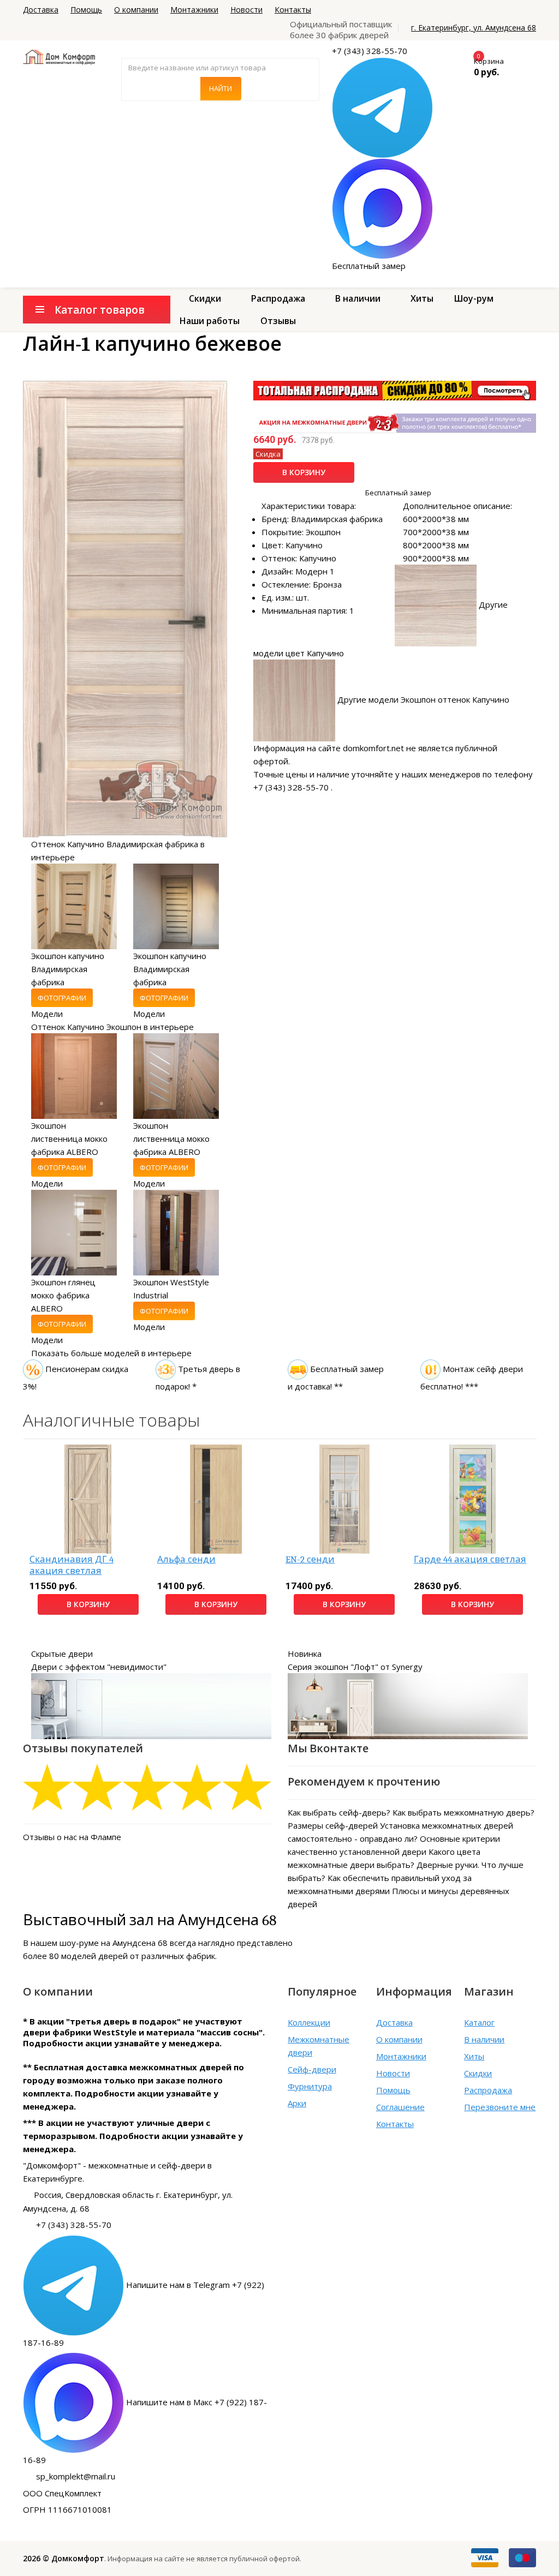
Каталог (479, 2022)
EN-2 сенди (310, 1559)
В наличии (358, 298)
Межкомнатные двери (319, 2046)
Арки (297, 2103)
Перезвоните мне (500, 2107)
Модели (47, 1014)
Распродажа (278, 298)
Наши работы (210, 321)
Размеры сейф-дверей (333, 1825)
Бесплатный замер (369, 266)
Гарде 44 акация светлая (470, 1559)
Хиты (422, 298)
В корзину (304, 472)
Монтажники (194, 10)
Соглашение (400, 2107)
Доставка (41, 10)
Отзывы (278, 321)
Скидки (205, 298)
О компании (136, 10)
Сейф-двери (312, 2069)
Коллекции (309, 2022)
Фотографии (62, 998)
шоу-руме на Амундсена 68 (114, 1943)
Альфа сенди (186, 1559)
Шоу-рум (474, 298)
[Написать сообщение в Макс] (382, 208)
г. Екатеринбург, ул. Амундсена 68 (474, 28)
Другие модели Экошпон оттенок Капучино (423, 699)
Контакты (293, 10)
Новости (246, 10)
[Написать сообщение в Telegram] (382, 107)
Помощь (86, 10)
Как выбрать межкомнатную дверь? (463, 1812)
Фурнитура (310, 2086)
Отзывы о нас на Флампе (72, 1837)
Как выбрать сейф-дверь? (339, 1812)
